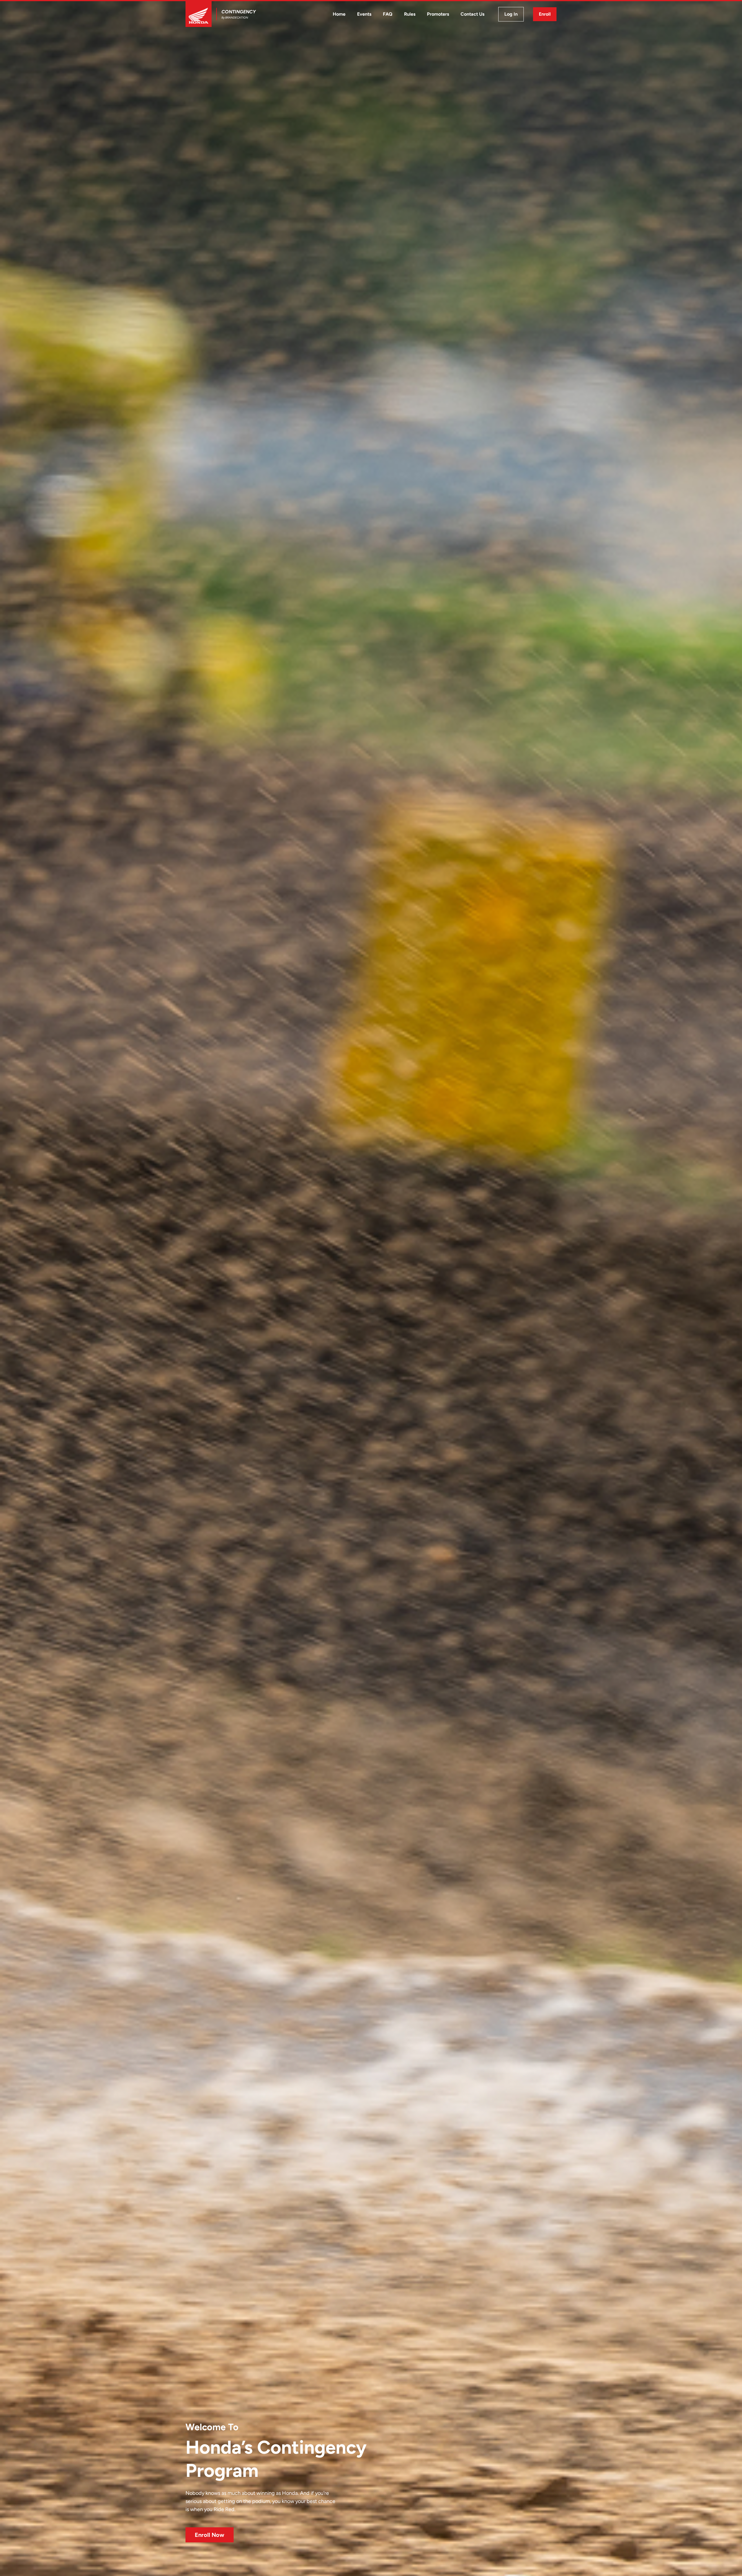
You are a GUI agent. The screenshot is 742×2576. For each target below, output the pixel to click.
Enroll (545, 14)
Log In (511, 14)
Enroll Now (210, 2535)
